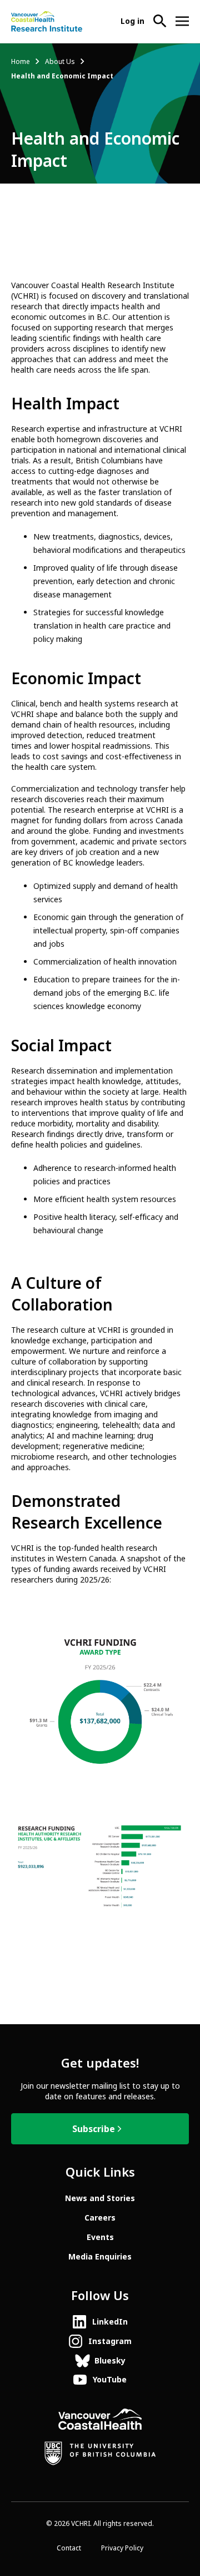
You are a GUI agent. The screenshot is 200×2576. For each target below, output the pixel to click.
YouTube (110, 2380)
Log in (132, 21)
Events (100, 2237)
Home (21, 62)
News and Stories (100, 2198)
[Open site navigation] (182, 21)
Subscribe (94, 2129)
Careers (100, 2218)
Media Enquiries (100, 2257)
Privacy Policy (122, 2548)
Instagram (110, 2341)
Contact (69, 2548)
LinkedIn (110, 2322)
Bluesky (110, 2361)
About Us (60, 62)
